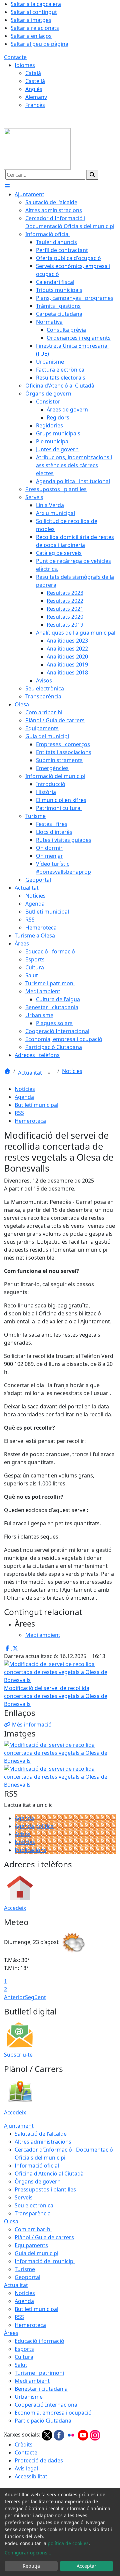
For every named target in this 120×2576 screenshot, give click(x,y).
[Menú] (7, 186)
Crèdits (24, 2444)
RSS (19, 1113)
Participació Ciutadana (43, 2421)
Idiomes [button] (25, 65)
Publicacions (30, 1850)
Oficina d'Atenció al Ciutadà (49, 2174)
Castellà (35, 81)
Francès (35, 105)
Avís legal (26, 2468)
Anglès (34, 89)
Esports (24, 2349)
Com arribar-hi (33, 2229)
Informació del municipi (45, 2261)
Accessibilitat (31, 2476)
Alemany (36, 97)
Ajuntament (19, 2126)
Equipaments (31, 2245)
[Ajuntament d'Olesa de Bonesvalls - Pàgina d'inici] (37, 148)
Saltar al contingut (34, 12)
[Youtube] (84, 2435)
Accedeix (15, 1908)
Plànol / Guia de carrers (44, 2237)
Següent (35, 1997)
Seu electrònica (34, 2205)
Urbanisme (29, 2397)
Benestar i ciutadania (41, 2389)
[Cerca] (92, 175)
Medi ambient (32, 2381)
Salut (21, 2365)
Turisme (25, 2269)
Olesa (11, 2221)
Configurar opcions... (28, 2553)
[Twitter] (48, 2435)
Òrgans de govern (38, 2181)
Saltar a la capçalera (36, 4)
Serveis (24, 2197)
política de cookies (68, 2543)
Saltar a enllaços (31, 36)
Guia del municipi (36, 2253)
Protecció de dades (39, 2460)
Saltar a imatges (31, 20)
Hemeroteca (30, 1121)
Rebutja (31, 2566)
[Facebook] (60, 2435)
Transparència (33, 2213)
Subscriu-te (18, 2055)
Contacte (15, 57)
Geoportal (27, 2277)
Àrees (11, 2333)
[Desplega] (49, 1073)
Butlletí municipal (36, 1105)
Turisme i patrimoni (39, 2373)
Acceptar (86, 2566)
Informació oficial (37, 2166)
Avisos (23, 1834)
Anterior (14, 1997)
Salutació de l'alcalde (41, 2134)
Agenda (24, 1097)
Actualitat (31, 1073)
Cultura (24, 2357)
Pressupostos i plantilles (45, 2189)
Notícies (72, 1071)
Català (33, 73)
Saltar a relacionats (35, 28)
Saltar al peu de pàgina (39, 44)
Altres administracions (43, 2142)
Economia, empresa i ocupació (53, 2413)
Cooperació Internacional (47, 2405)
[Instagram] (95, 2435)
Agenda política (34, 1826)
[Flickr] (72, 2435)
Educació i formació (39, 2341)
